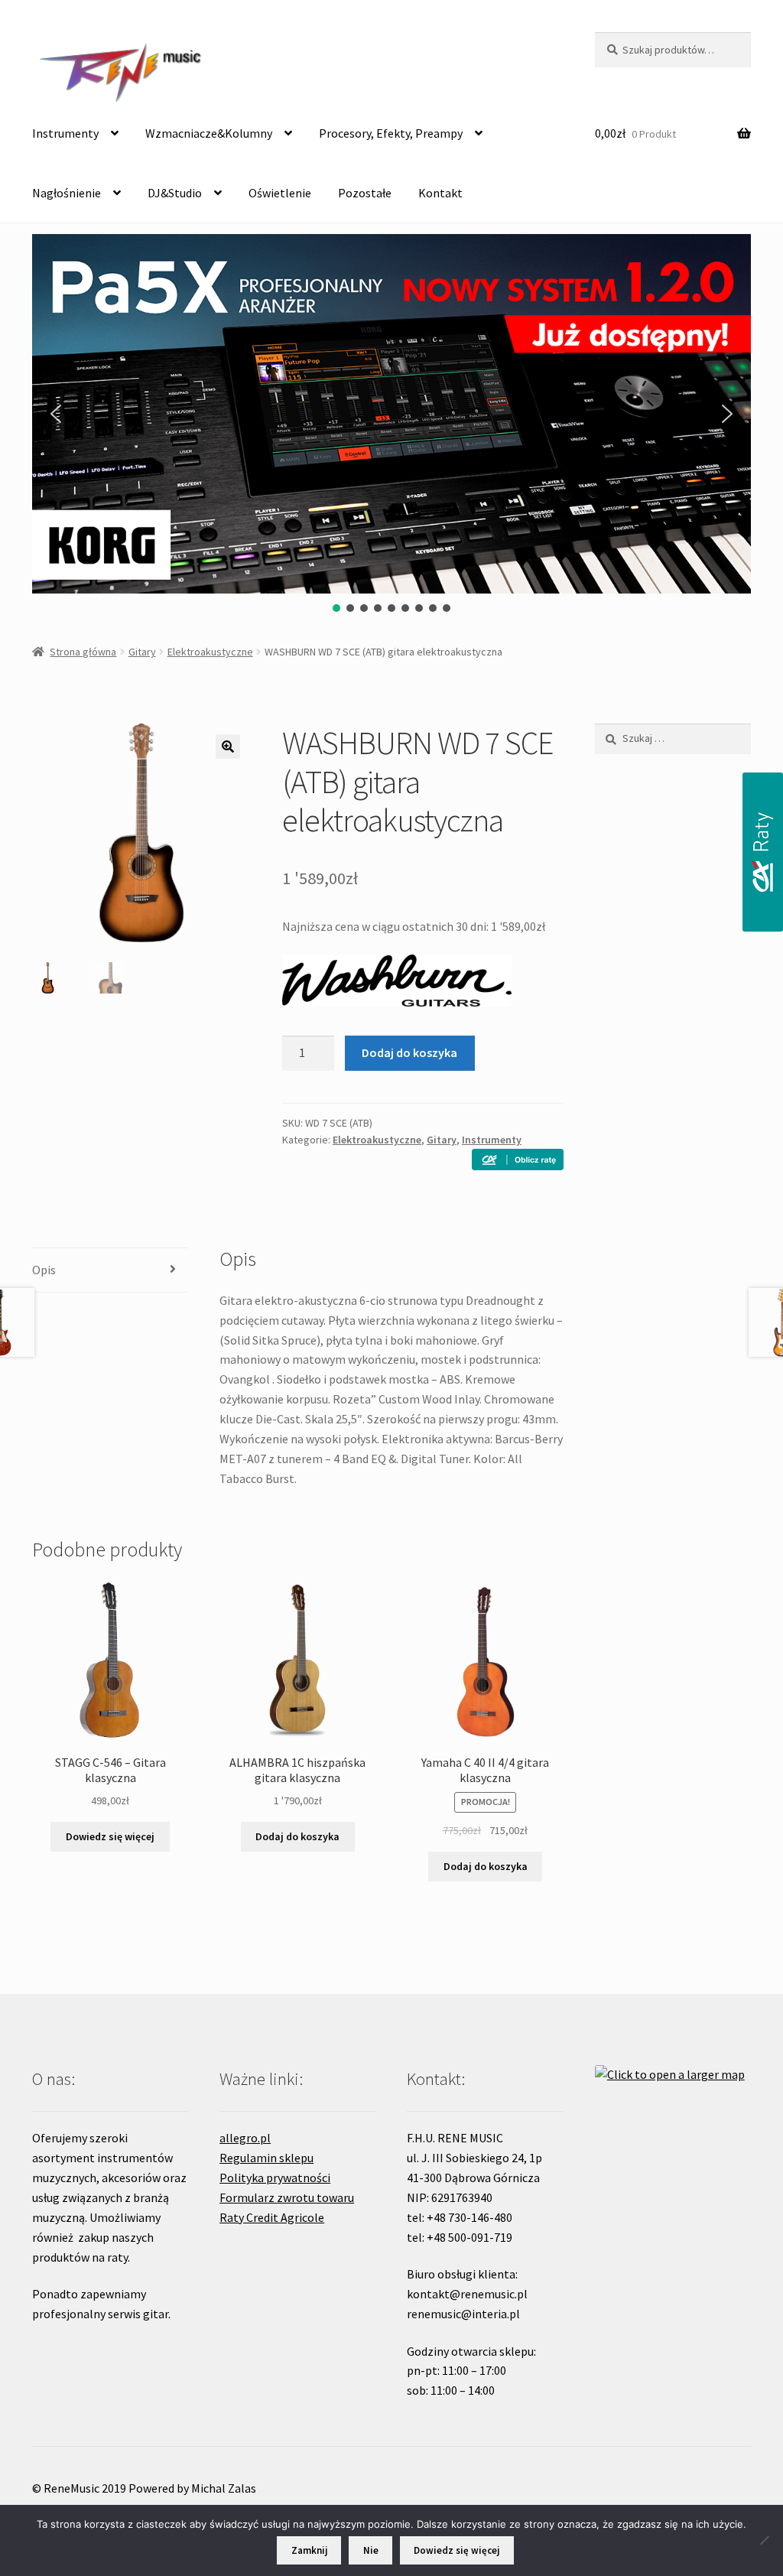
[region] (391, 424)
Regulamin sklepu (266, 2158)
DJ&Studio (175, 193)
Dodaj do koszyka (409, 1052)
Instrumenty (65, 133)
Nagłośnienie (67, 193)
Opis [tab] (44, 1270)
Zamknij (309, 2550)
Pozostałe (365, 193)
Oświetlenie (280, 193)
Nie (371, 2550)
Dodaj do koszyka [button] (297, 1836)
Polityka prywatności (275, 2178)
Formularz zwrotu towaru (287, 2197)
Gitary (142, 652)
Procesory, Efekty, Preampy (391, 133)
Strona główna (83, 652)
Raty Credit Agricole (272, 2217)
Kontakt (440, 193)
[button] (56, 414)
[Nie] (764, 2540)
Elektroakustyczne (210, 652)
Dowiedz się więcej (110, 1836)
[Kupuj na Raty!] (518, 1160)
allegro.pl (245, 2138)
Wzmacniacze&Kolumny (209, 133)
